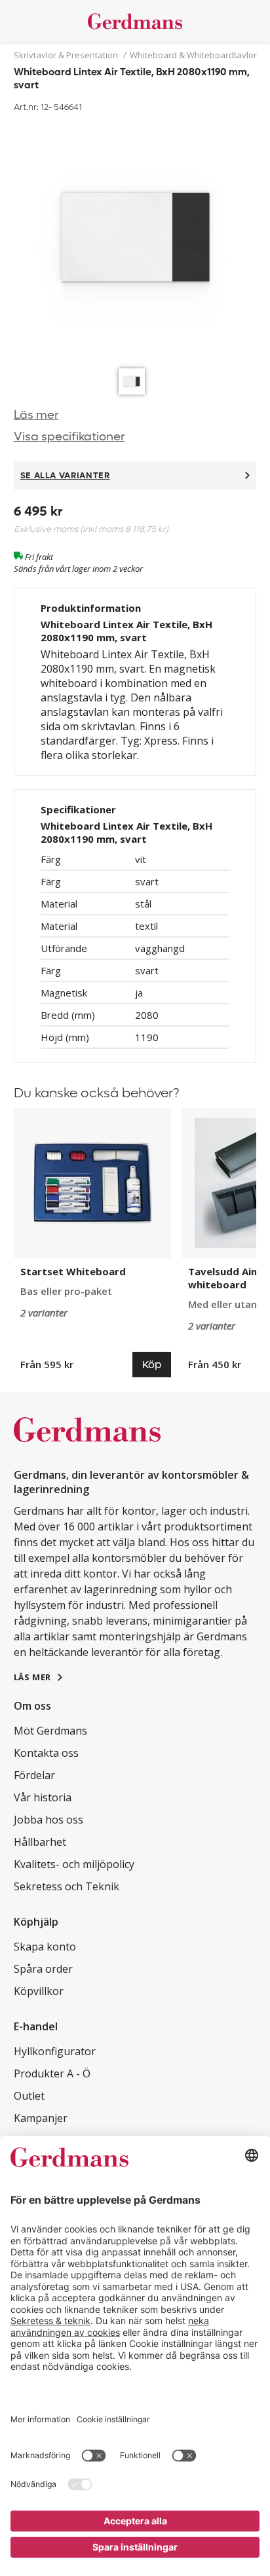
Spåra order (43, 1969)
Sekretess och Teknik (67, 1886)
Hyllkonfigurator (55, 2051)
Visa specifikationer (69, 437)
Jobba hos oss (48, 1820)
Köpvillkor (39, 1991)
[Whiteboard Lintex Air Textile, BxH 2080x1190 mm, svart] (135, 239)
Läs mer (36, 415)
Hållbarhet (40, 1842)
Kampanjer (41, 2118)
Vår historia (43, 1797)
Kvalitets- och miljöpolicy (74, 1864)
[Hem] (135, 21)
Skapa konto (45, 1947)
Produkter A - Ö (52, 2073)
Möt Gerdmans (50, 1731)
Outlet (29, 2096)
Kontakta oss (46, 1753)
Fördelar (34, 1775)
